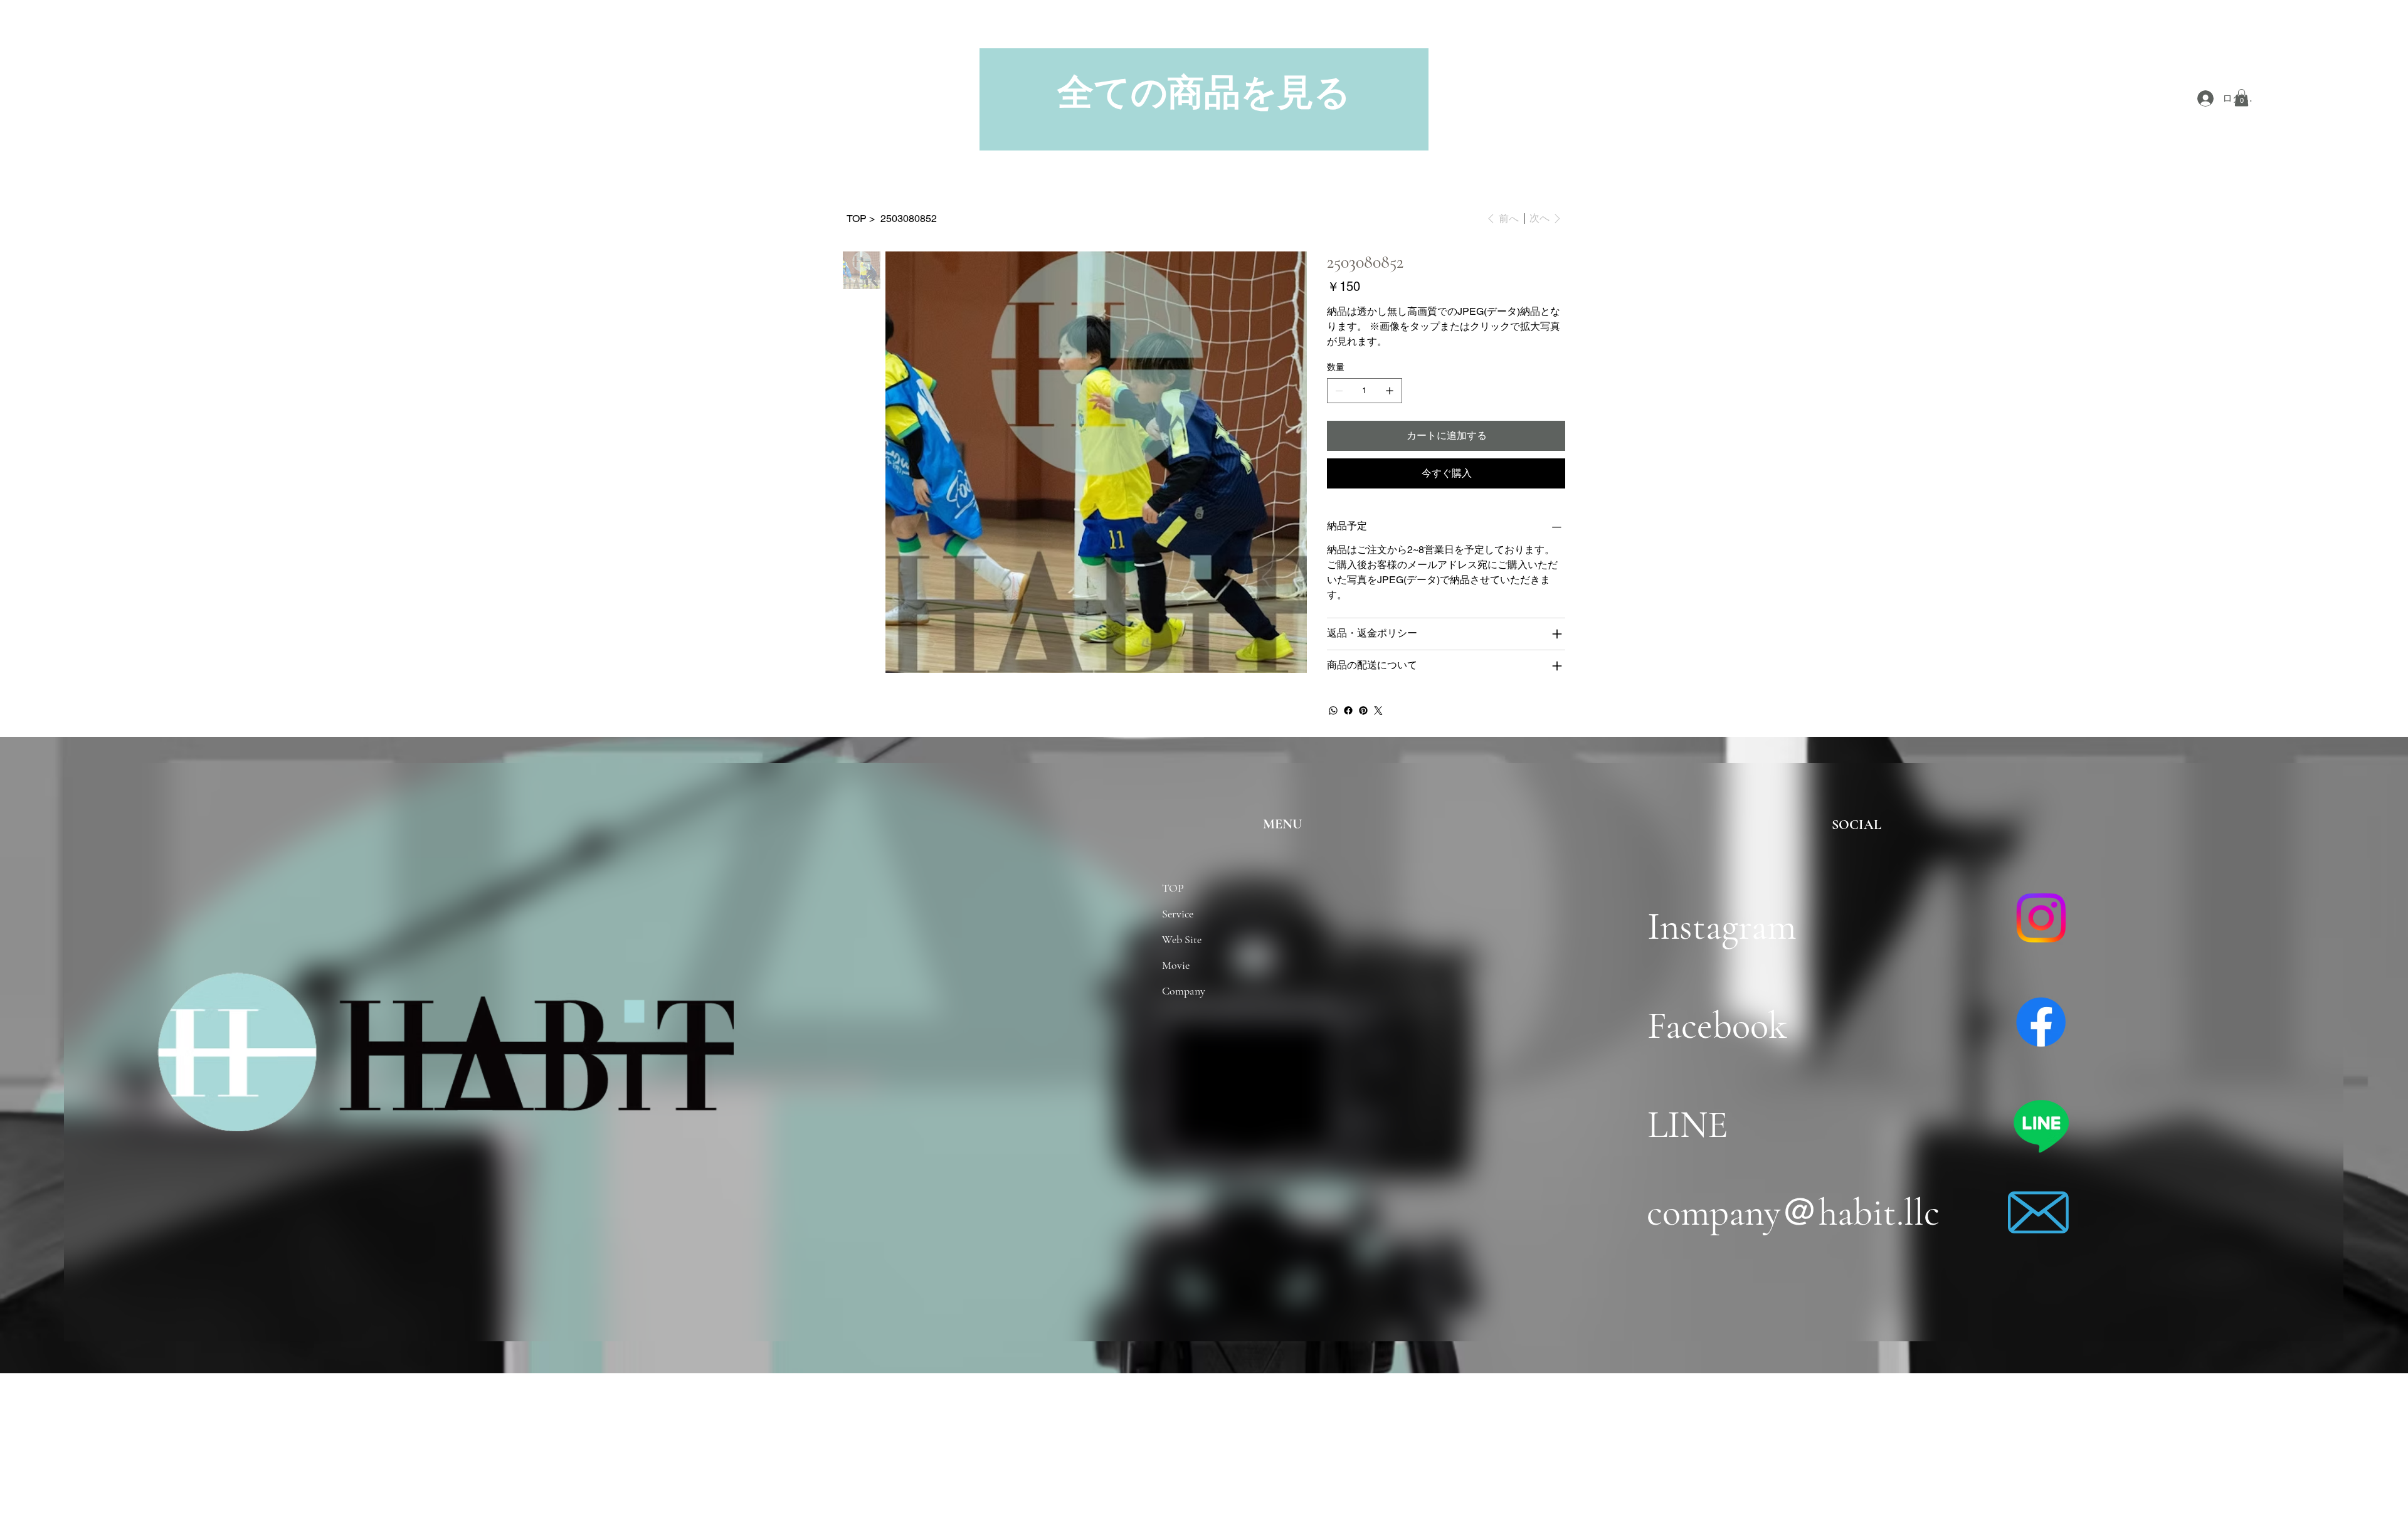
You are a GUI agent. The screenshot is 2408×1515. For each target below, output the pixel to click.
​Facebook (1717, 1026)
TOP (1173, 888)
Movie (1176, 965)
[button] (2242, 98)
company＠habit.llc (1793, 1212)
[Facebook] (1348, 710)
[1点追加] (1390, 391)
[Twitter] (1378, 710)
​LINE (1688, 1125)
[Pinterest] (1363, 710)
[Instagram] (2041, 918)
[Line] (2041, 1125)
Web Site (1182, 939)
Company (1184, 991)
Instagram (1735, 926)
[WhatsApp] (1333, 710)
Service (1178, 914)
